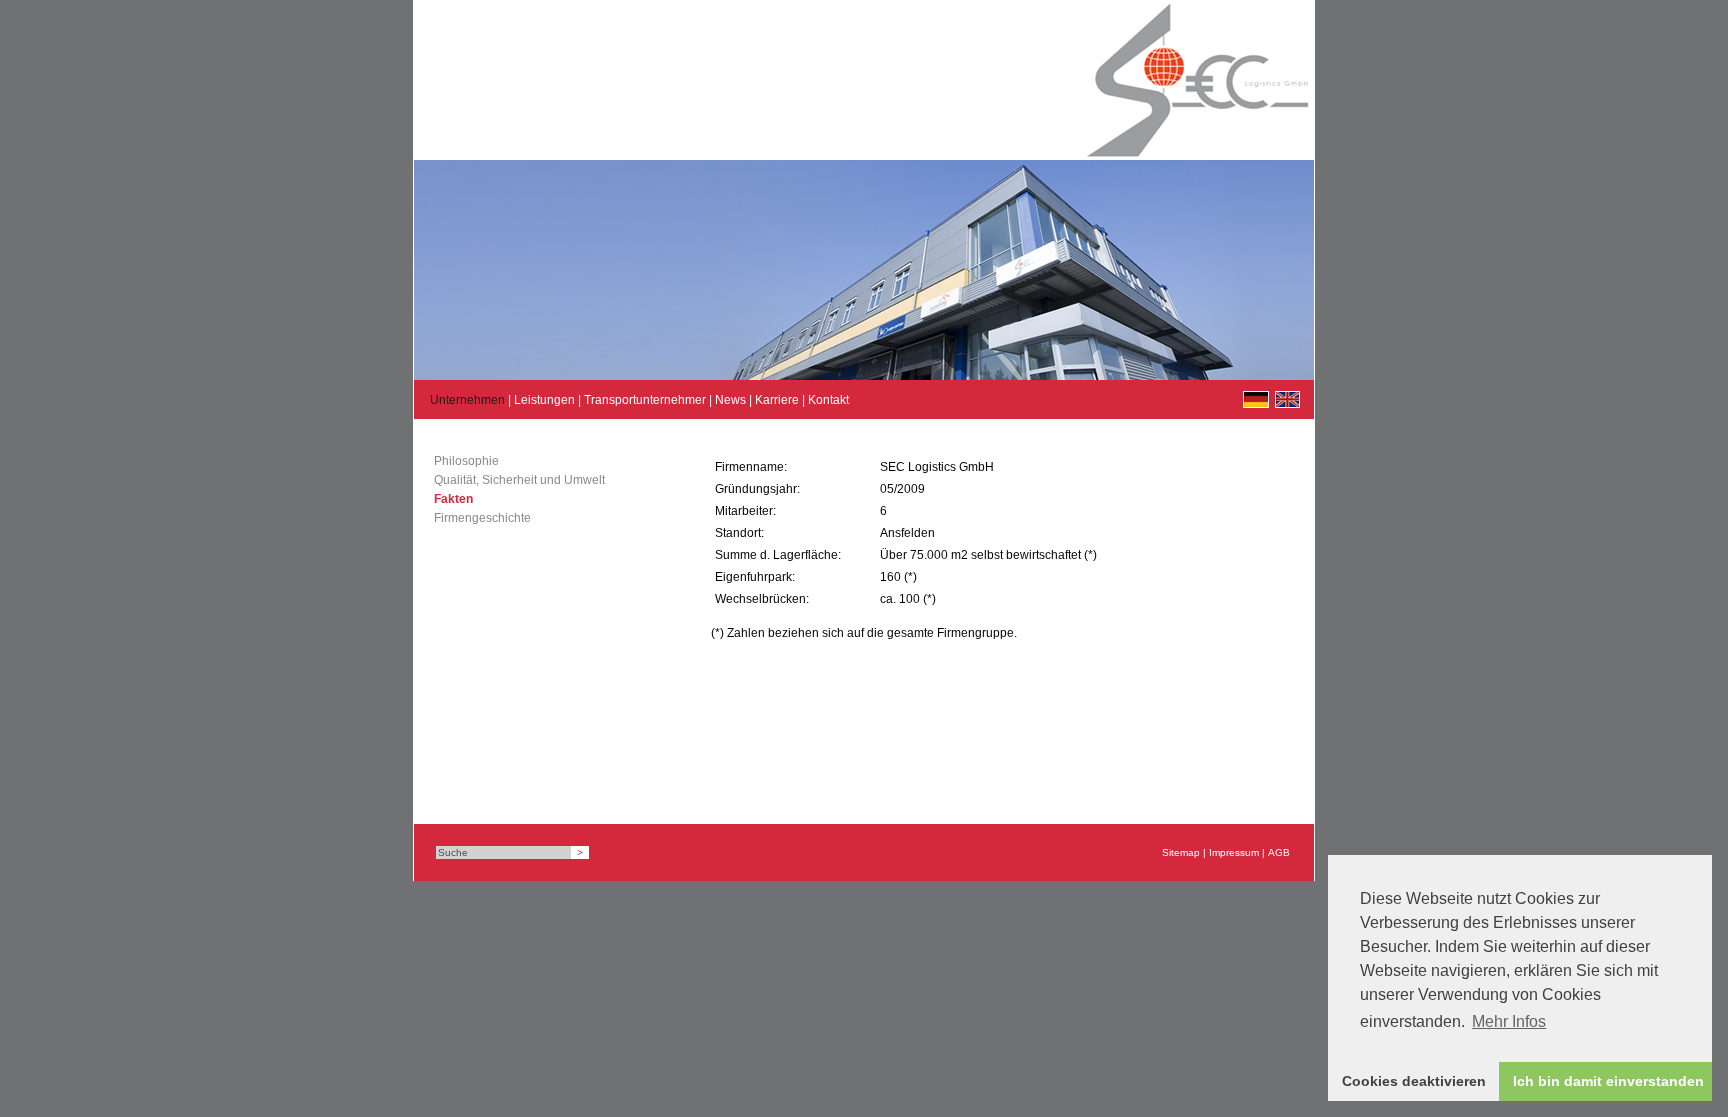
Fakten (453, 499)
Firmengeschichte (482, 518)
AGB (1279, 852)
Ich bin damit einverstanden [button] (1608, 1081)
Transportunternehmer (645, 400)
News (730, 400)
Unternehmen (467, 400)
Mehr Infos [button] (1509, 1021)
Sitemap (1181, 852)
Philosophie (466, 461)
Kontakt (828, 400)
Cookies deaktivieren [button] (1414, 1081)
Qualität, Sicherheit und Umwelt (519, 480)
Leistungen (544, 400)
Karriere (777, 400)
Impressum (1234, 852)
